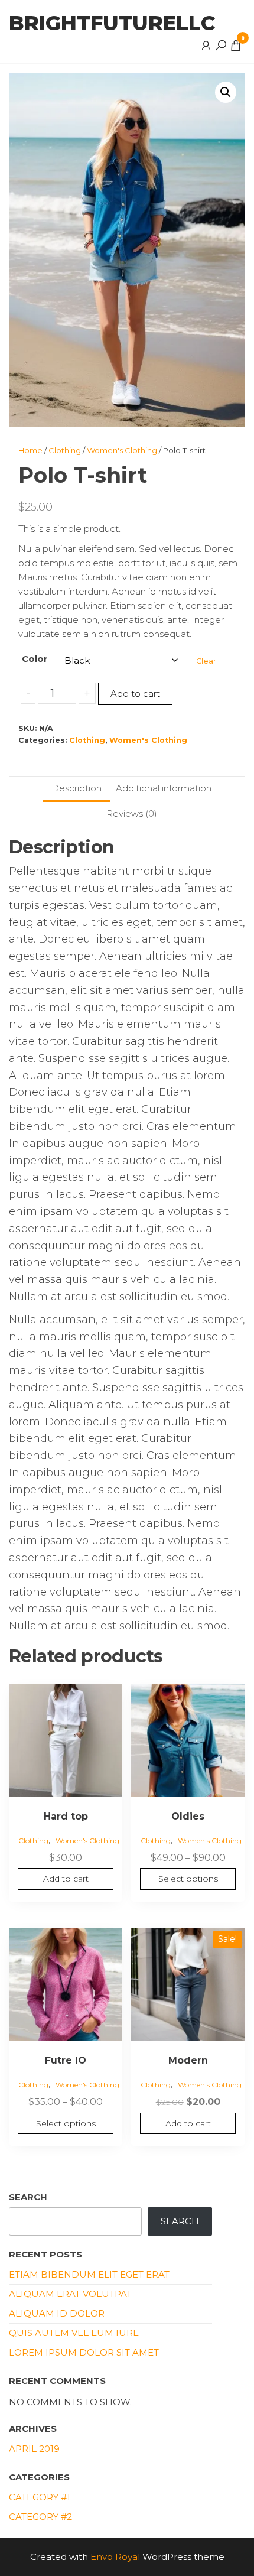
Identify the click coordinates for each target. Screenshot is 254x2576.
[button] (226, 92)
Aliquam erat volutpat (70, 2294)
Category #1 (40, 2497)
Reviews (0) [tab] (132, 813)
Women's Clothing (122, 450)
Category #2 (40, 2517)
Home (30, 450)
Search (28, 2197)
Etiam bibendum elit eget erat (89, 2274)
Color (35, 659)
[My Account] (206, 45)
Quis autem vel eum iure (74, 2333)
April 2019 (34, 2449)
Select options (188, 1879)
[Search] (221, 45)
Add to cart (135, 693)
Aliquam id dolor (57, 2313)
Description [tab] (76, 788)
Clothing (65, 450)
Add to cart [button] (66, 1879)
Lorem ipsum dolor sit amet (84, 2352)
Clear (206, 661)
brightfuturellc (112, 23)
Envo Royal (115, 2557)
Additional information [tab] (164, 788)
